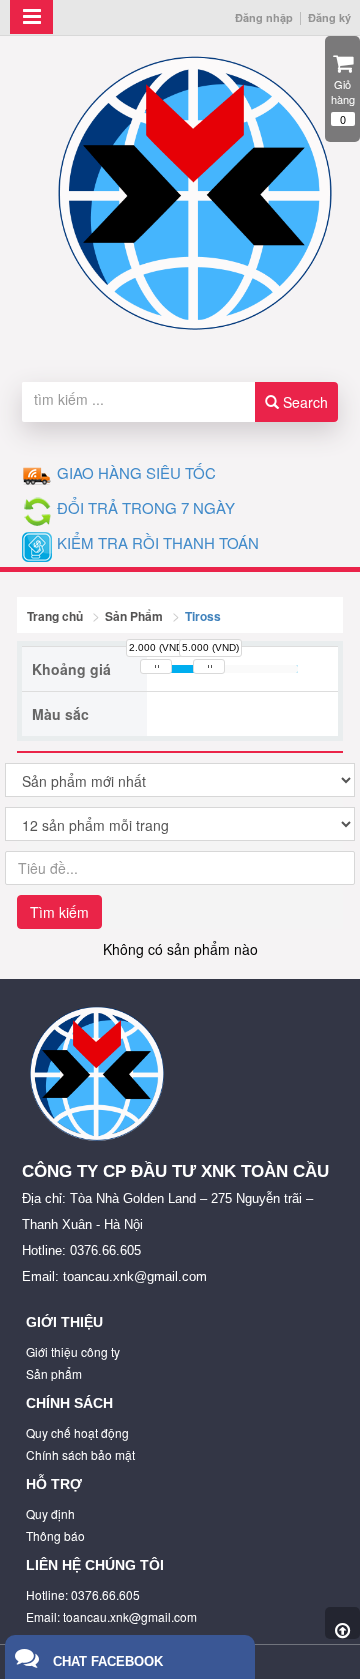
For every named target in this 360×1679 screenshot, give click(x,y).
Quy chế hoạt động (77, 1432)
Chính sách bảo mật (80, 1454)
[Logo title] (195, 194)
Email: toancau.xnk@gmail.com (111, 1616)
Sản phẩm (54, 1373)
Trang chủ (55, 616)
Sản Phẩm (134, 616)
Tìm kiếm (59, 912)
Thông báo (55, 1535)
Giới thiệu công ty (73, 1351)
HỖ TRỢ (54, 1484)
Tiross (203, 616)
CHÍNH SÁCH (69, 1403)
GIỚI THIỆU (64, 1322)
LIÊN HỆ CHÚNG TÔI (95, 1565)
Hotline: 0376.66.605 (83, 1594)
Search (303, 402)
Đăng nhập (264, 17)
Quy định (50, 1513)
